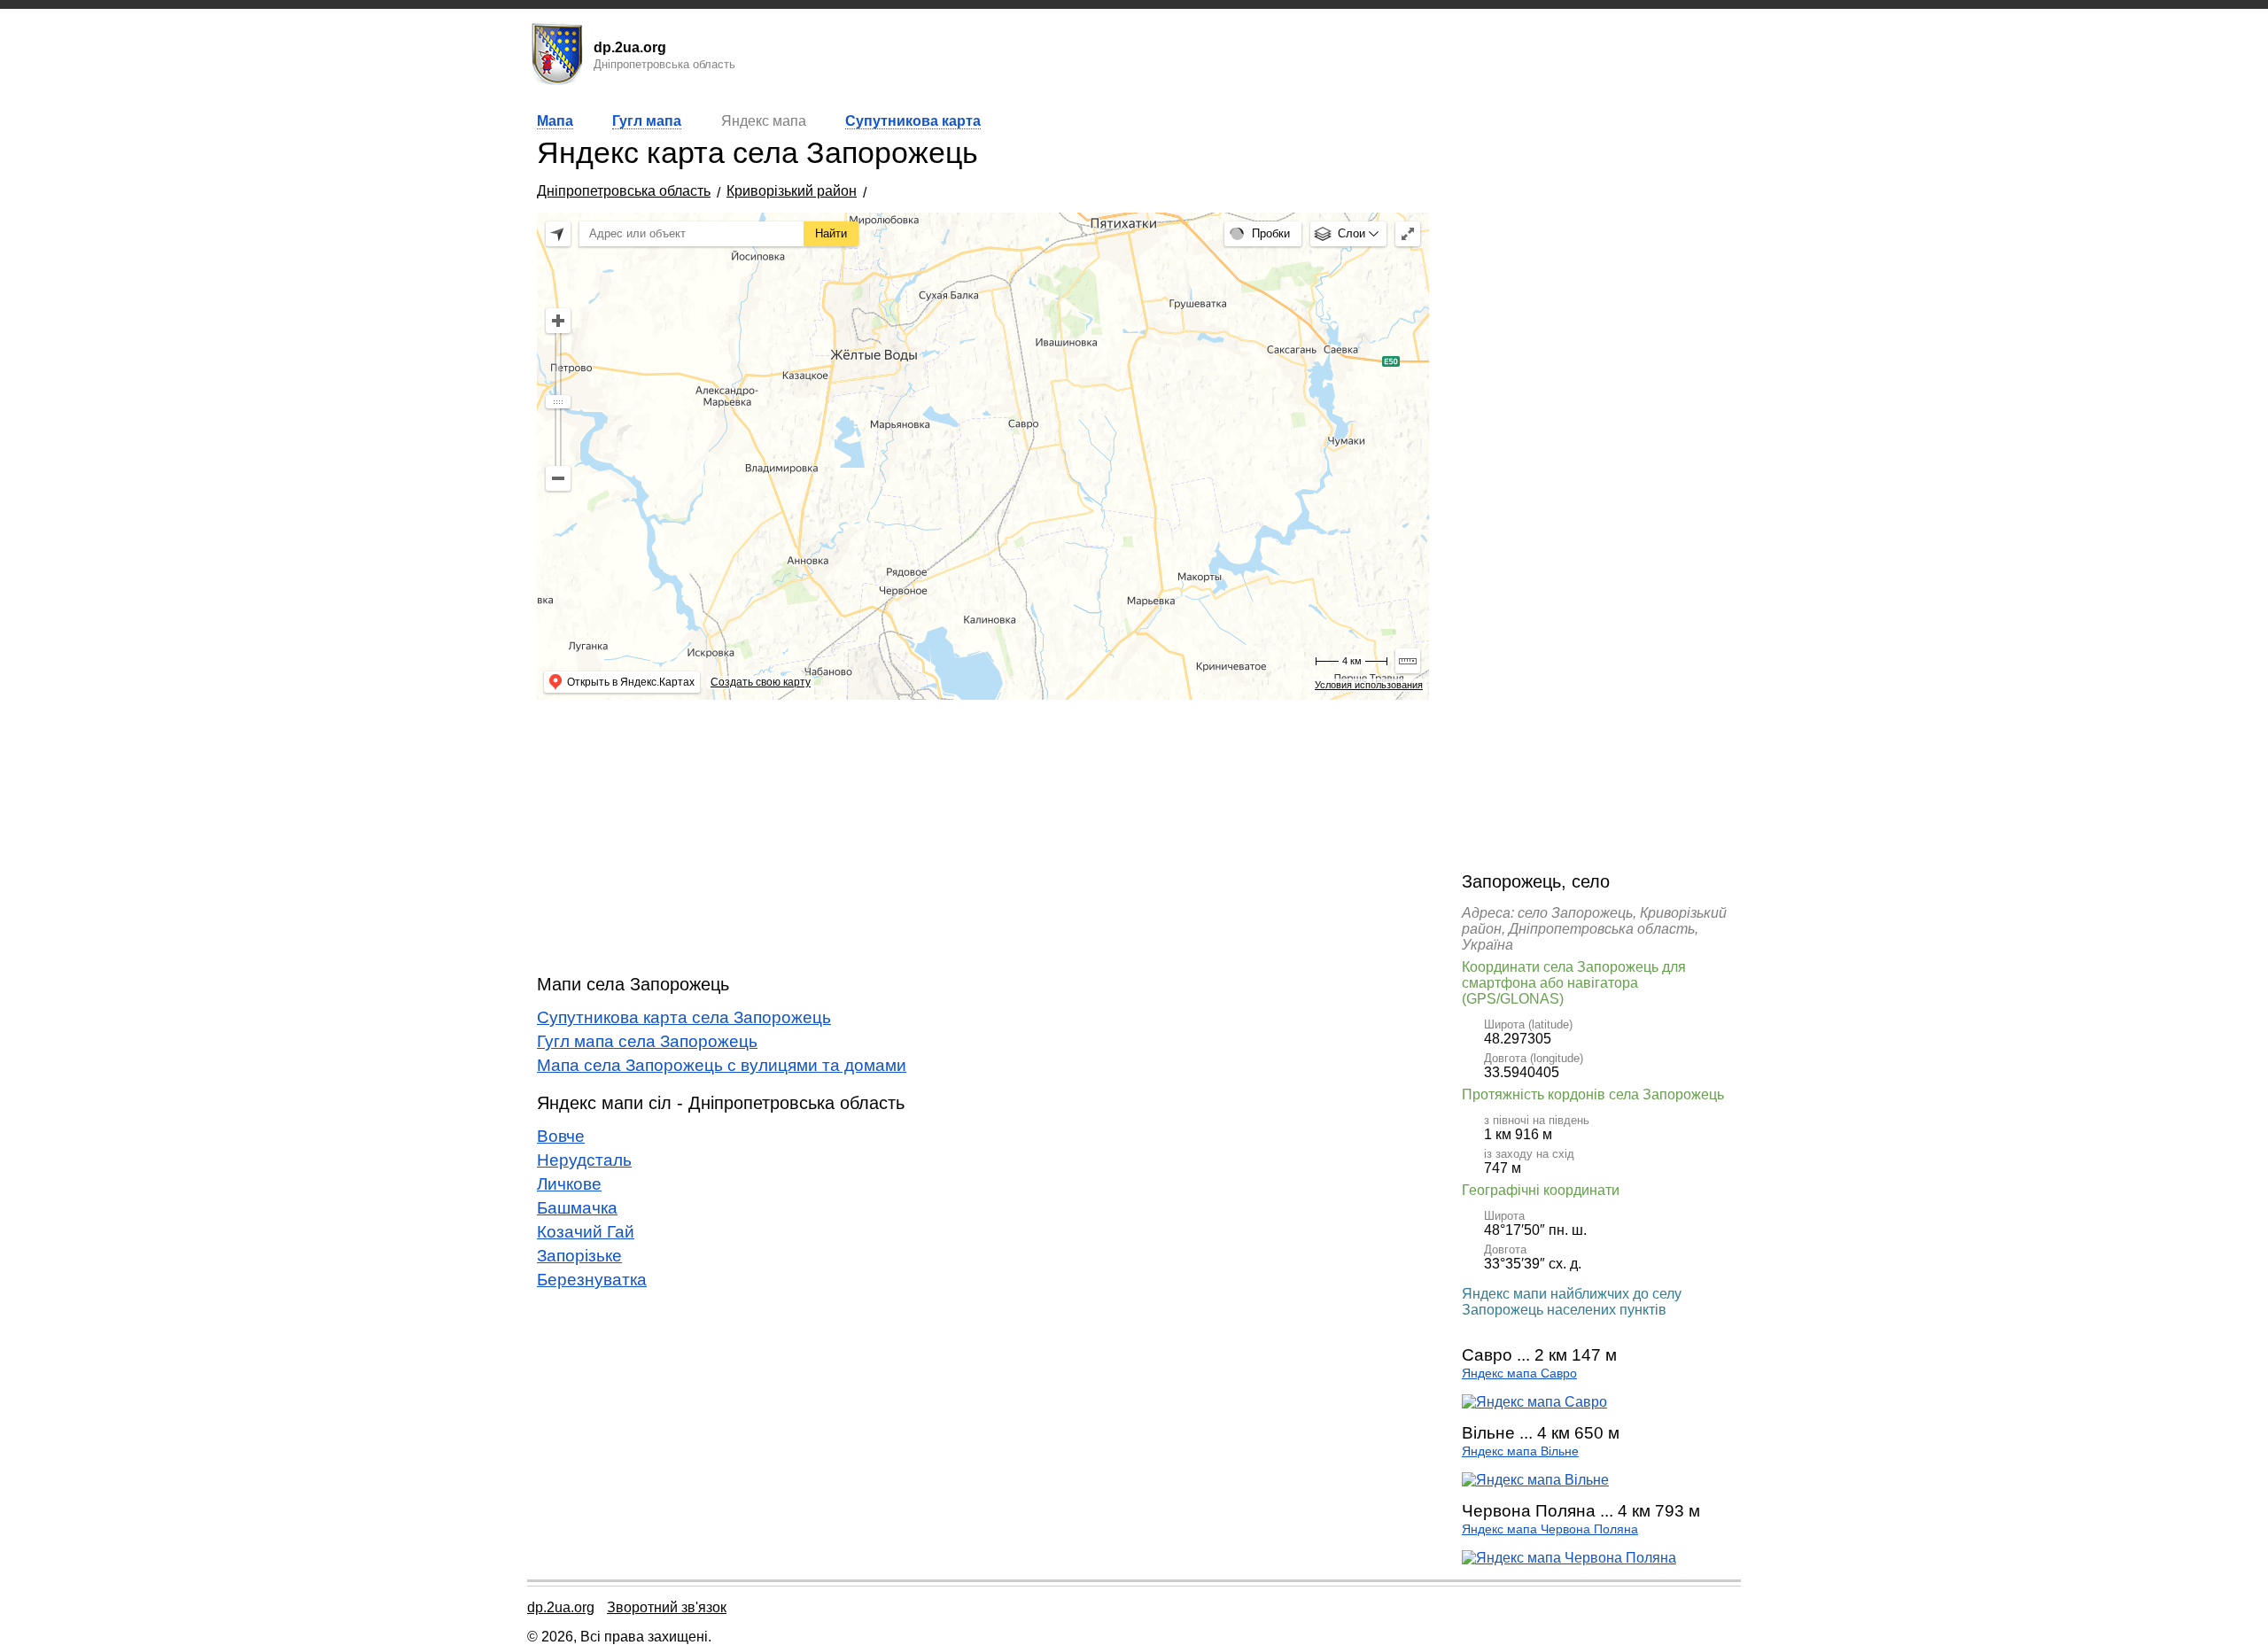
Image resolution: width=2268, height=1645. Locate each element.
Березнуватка (592, 1280)
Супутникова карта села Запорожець (684, 1017)
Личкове (569, 1184)
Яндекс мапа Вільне (1520, 1451)
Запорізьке (579, 1256)
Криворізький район (792, 191)
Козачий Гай (586, 1232)
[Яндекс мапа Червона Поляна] (1569, 1558)
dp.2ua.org (561, 1607)
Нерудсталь (584, 1160)
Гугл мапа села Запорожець (647, 1041)
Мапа (555, 121)
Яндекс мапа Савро (1519, 1373)
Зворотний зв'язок (667, 1607)
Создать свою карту (761, 682)
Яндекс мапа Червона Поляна (1550, 1529)
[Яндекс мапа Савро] (1534, 1402)
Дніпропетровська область (624, 191)
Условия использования (1369, 685)
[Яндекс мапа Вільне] (1535, 1480)
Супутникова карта (913, 121)
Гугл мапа (647, 121)
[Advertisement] (983, 837)
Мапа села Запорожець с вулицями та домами (722, 1065)
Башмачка (577, 1208)
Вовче (561, 1136)
